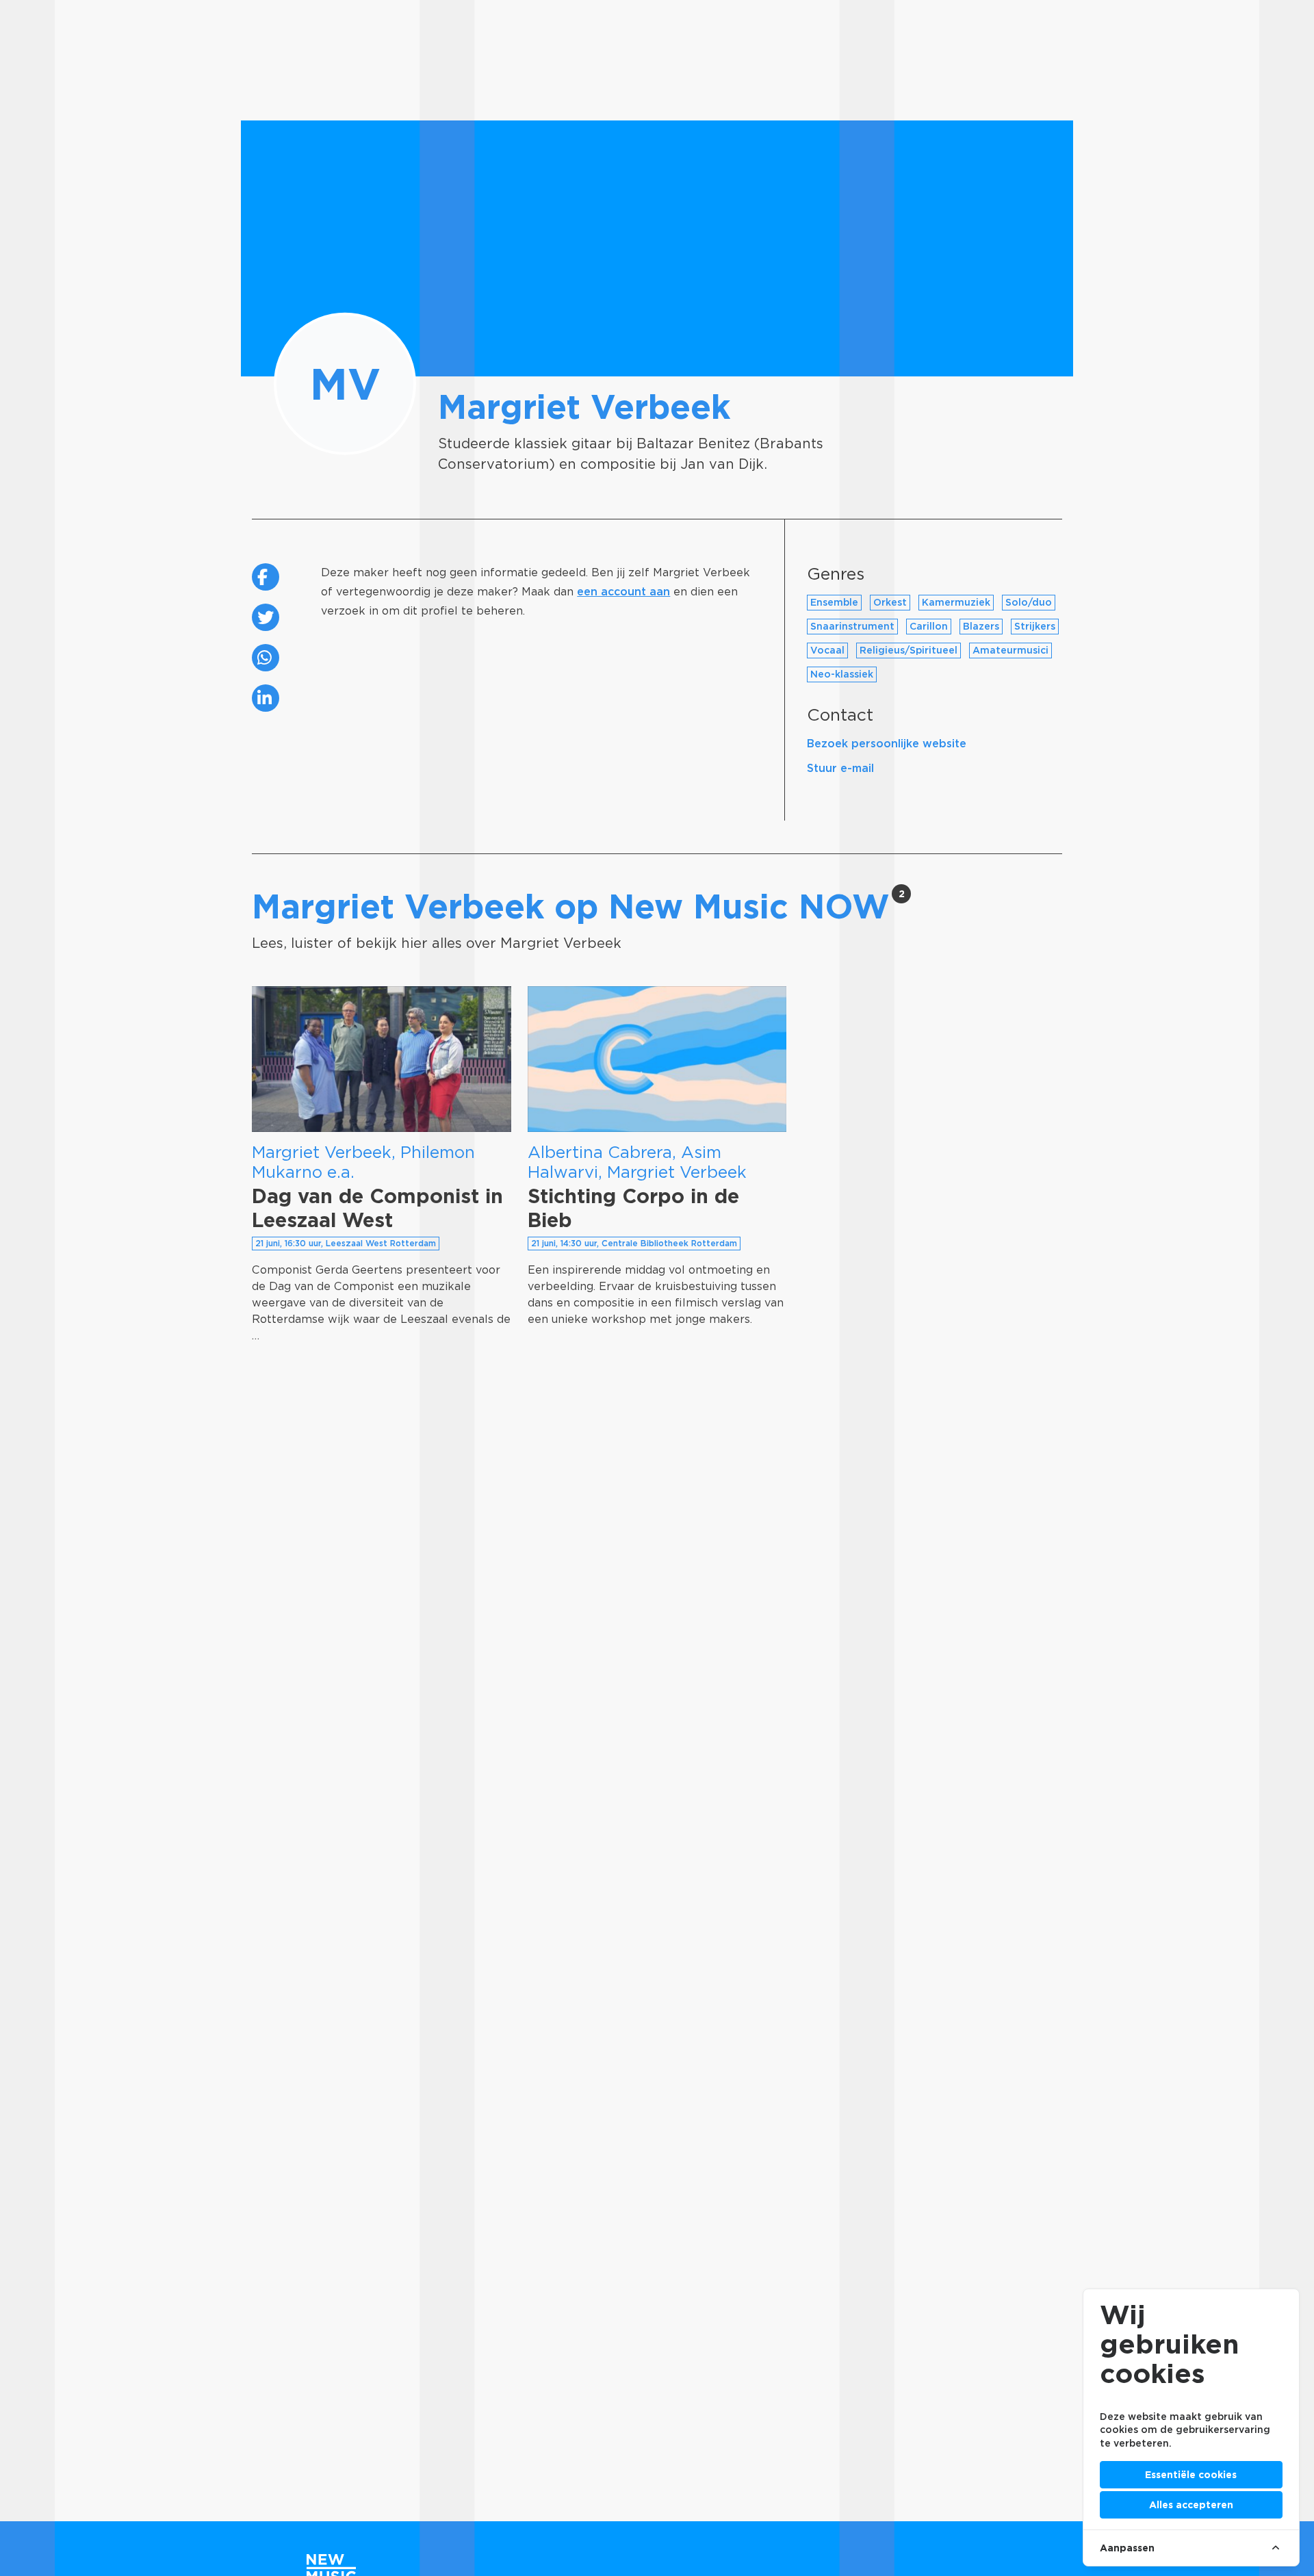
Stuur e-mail (840, 768)
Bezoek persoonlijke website (887, 744)
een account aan (623, 592)
